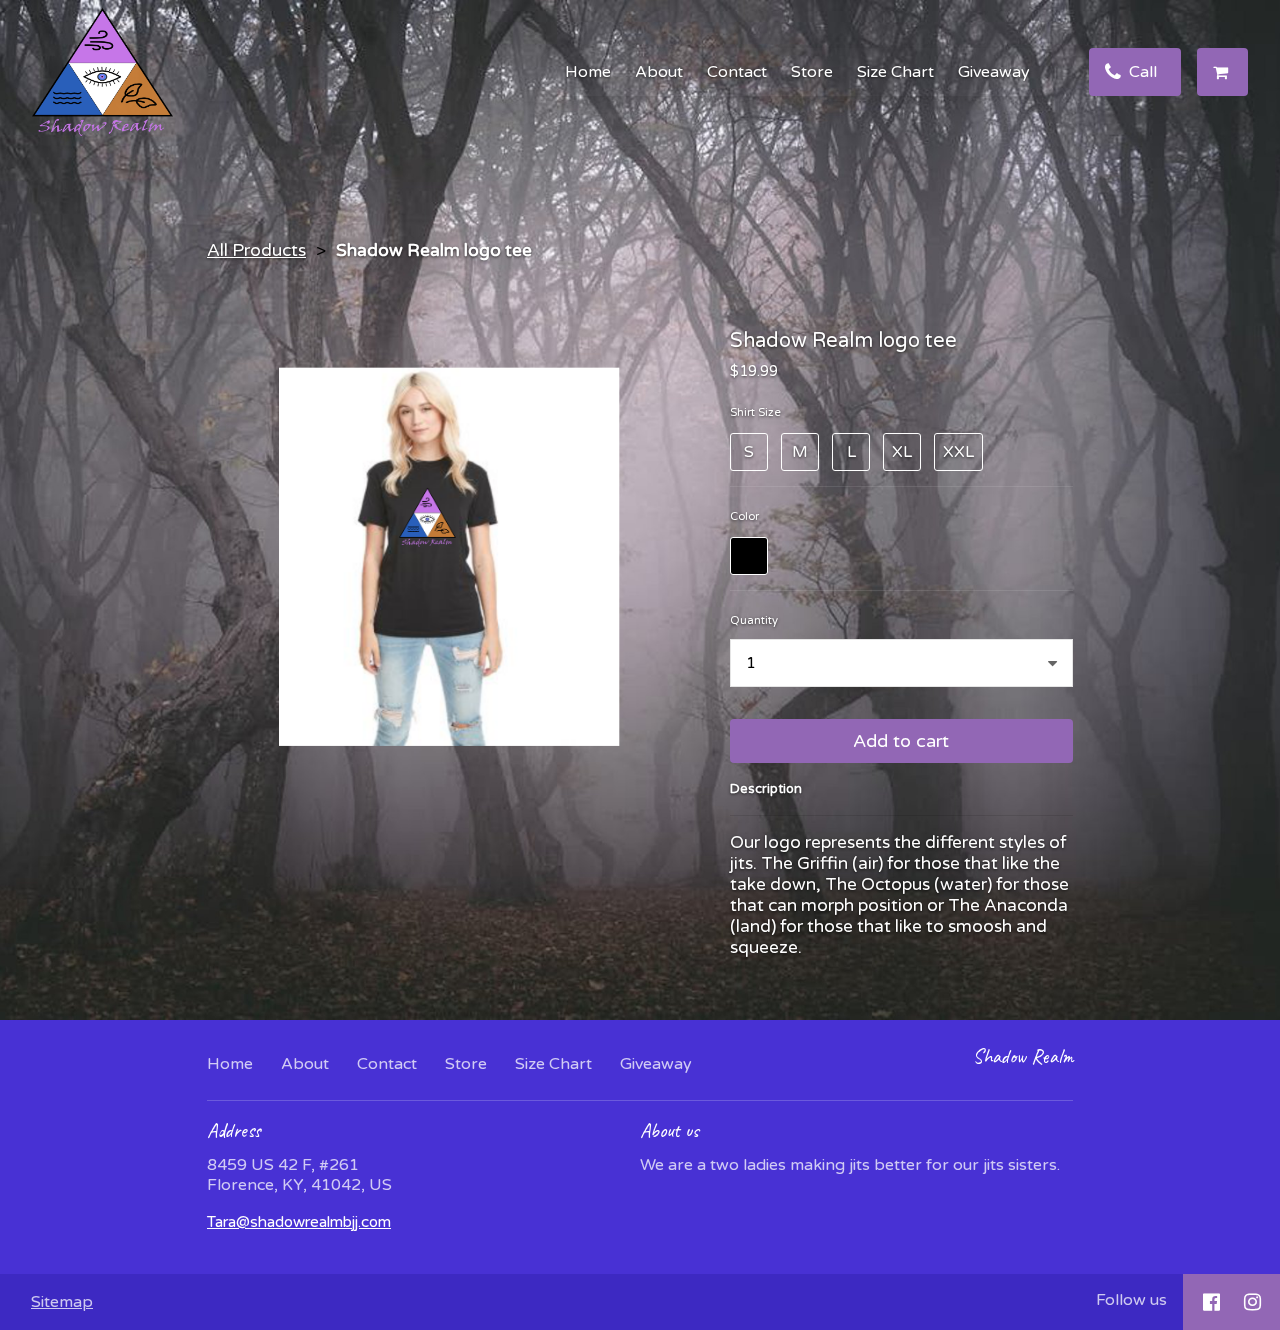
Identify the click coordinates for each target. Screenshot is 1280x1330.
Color (744, 516)
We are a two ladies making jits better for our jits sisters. (850, 1165)
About (659, 72)
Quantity (754, 620)
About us (669, 1130)
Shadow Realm (1023, 1056)
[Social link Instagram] (1252, 1302)
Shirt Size (755, 412)
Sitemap (62, 1302)
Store (812, 72)
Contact (737, 72)
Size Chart (895, 72)
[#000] (749, 556)
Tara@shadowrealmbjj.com (299, 1222)
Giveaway (994, 72)
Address (234, 1130)
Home (588, 72)
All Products (256, 250)
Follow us (1131, 1300)
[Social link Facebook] (1211, 1302)
